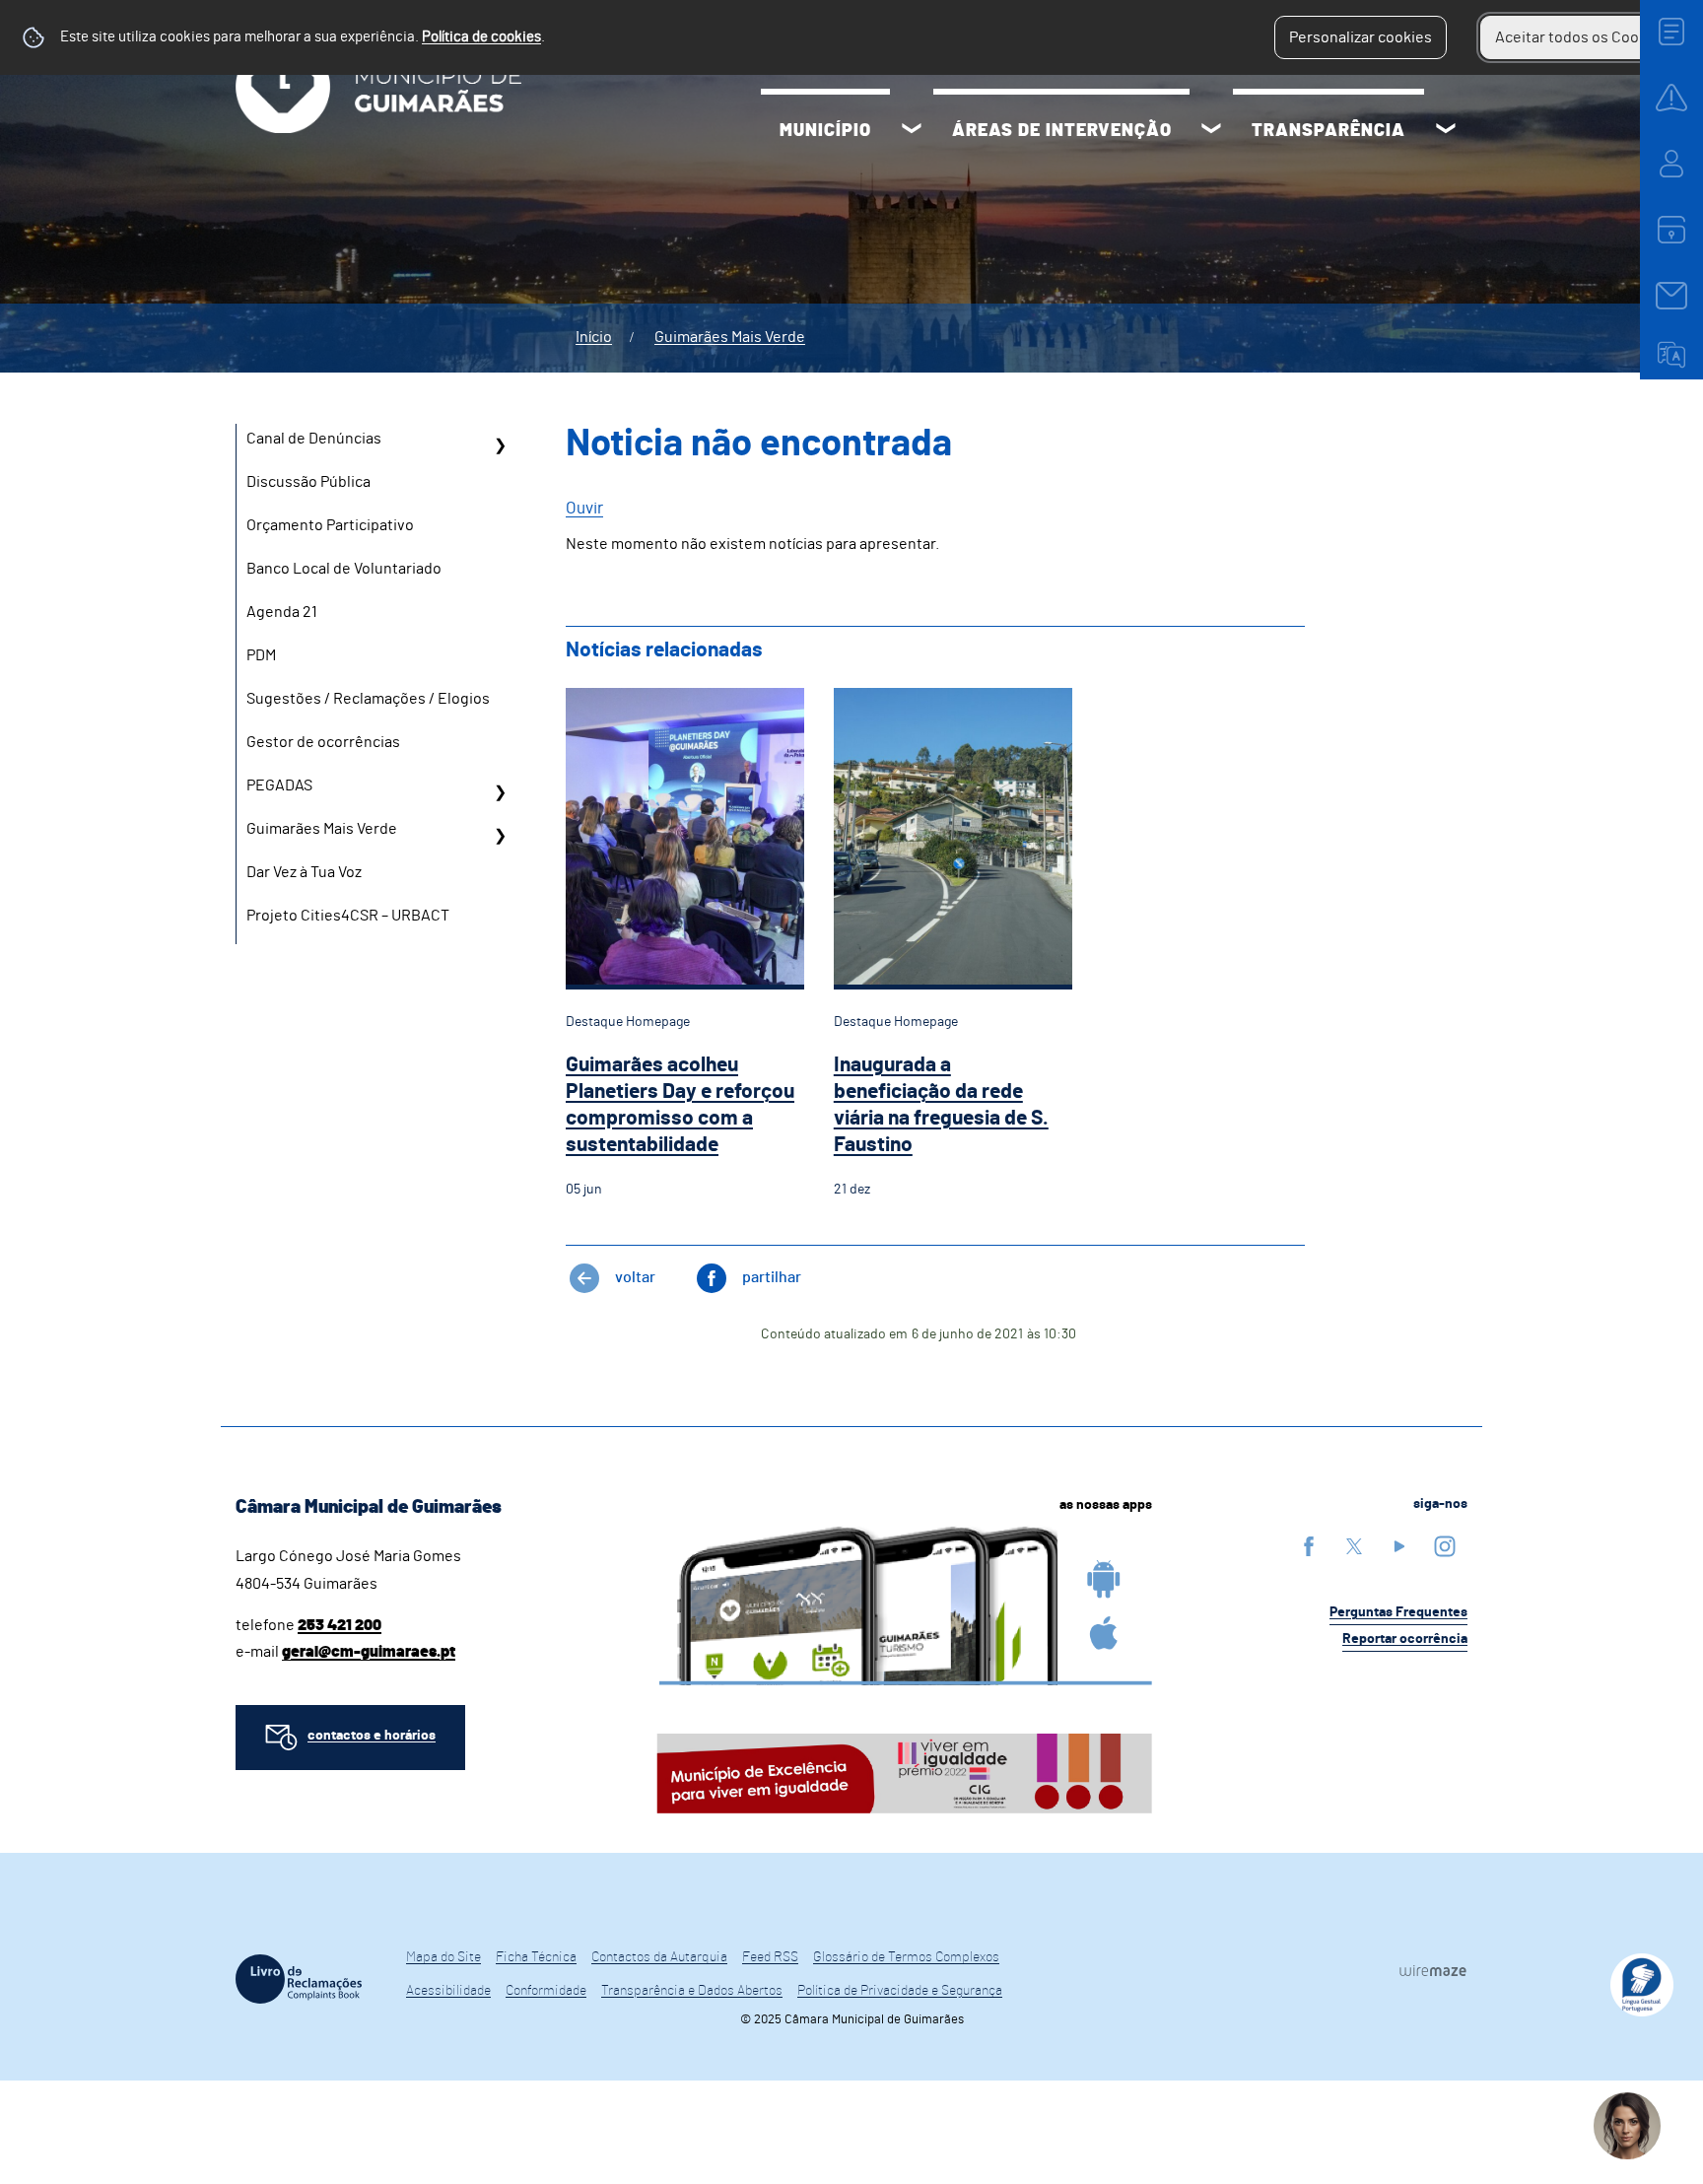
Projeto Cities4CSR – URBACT (348, 916)
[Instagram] (1445, 1546)
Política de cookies (481, 37)
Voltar (635, 1277)
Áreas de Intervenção (1062, 131)
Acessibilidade (448, 1991)
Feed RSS (770, 1957)
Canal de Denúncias (314, 439)
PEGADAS (279, 785)
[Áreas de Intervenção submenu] (1211, 131)
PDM (261, 655)
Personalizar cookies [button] (1361, 37)
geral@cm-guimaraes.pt (369, 1652)
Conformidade (546, 1991)
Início (594, 337)
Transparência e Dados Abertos (692, 1991)
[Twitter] (1354, 1546)
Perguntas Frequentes (1398, 1612)
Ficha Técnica (536, 1957)
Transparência (1328, 131)
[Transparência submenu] (1446, 131)
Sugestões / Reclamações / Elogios (368, 699)
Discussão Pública (308, 482)
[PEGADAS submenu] (500, 792)
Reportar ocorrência (1405, 1639)
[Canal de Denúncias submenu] (500, 445)
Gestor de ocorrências (323, 742)
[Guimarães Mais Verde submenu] (500, 836)
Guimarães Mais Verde (730, 337)
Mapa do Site (443, 1957)
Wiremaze (1433, 1970)
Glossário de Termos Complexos (906, 1957)
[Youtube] (1399, 1546)
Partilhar (772, 1277)
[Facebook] (1309, 1546)
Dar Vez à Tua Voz (304, 872)
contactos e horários (372, 1736)
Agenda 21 (282, 612)
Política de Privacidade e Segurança (900, 1991)
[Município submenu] (912, 131)
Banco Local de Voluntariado (344, 569)
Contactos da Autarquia (659, 1957)
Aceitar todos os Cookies (1581, 37)
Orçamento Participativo (330, 525)
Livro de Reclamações (299, 1979)
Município (825, 131)
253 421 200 (340, 1625)
